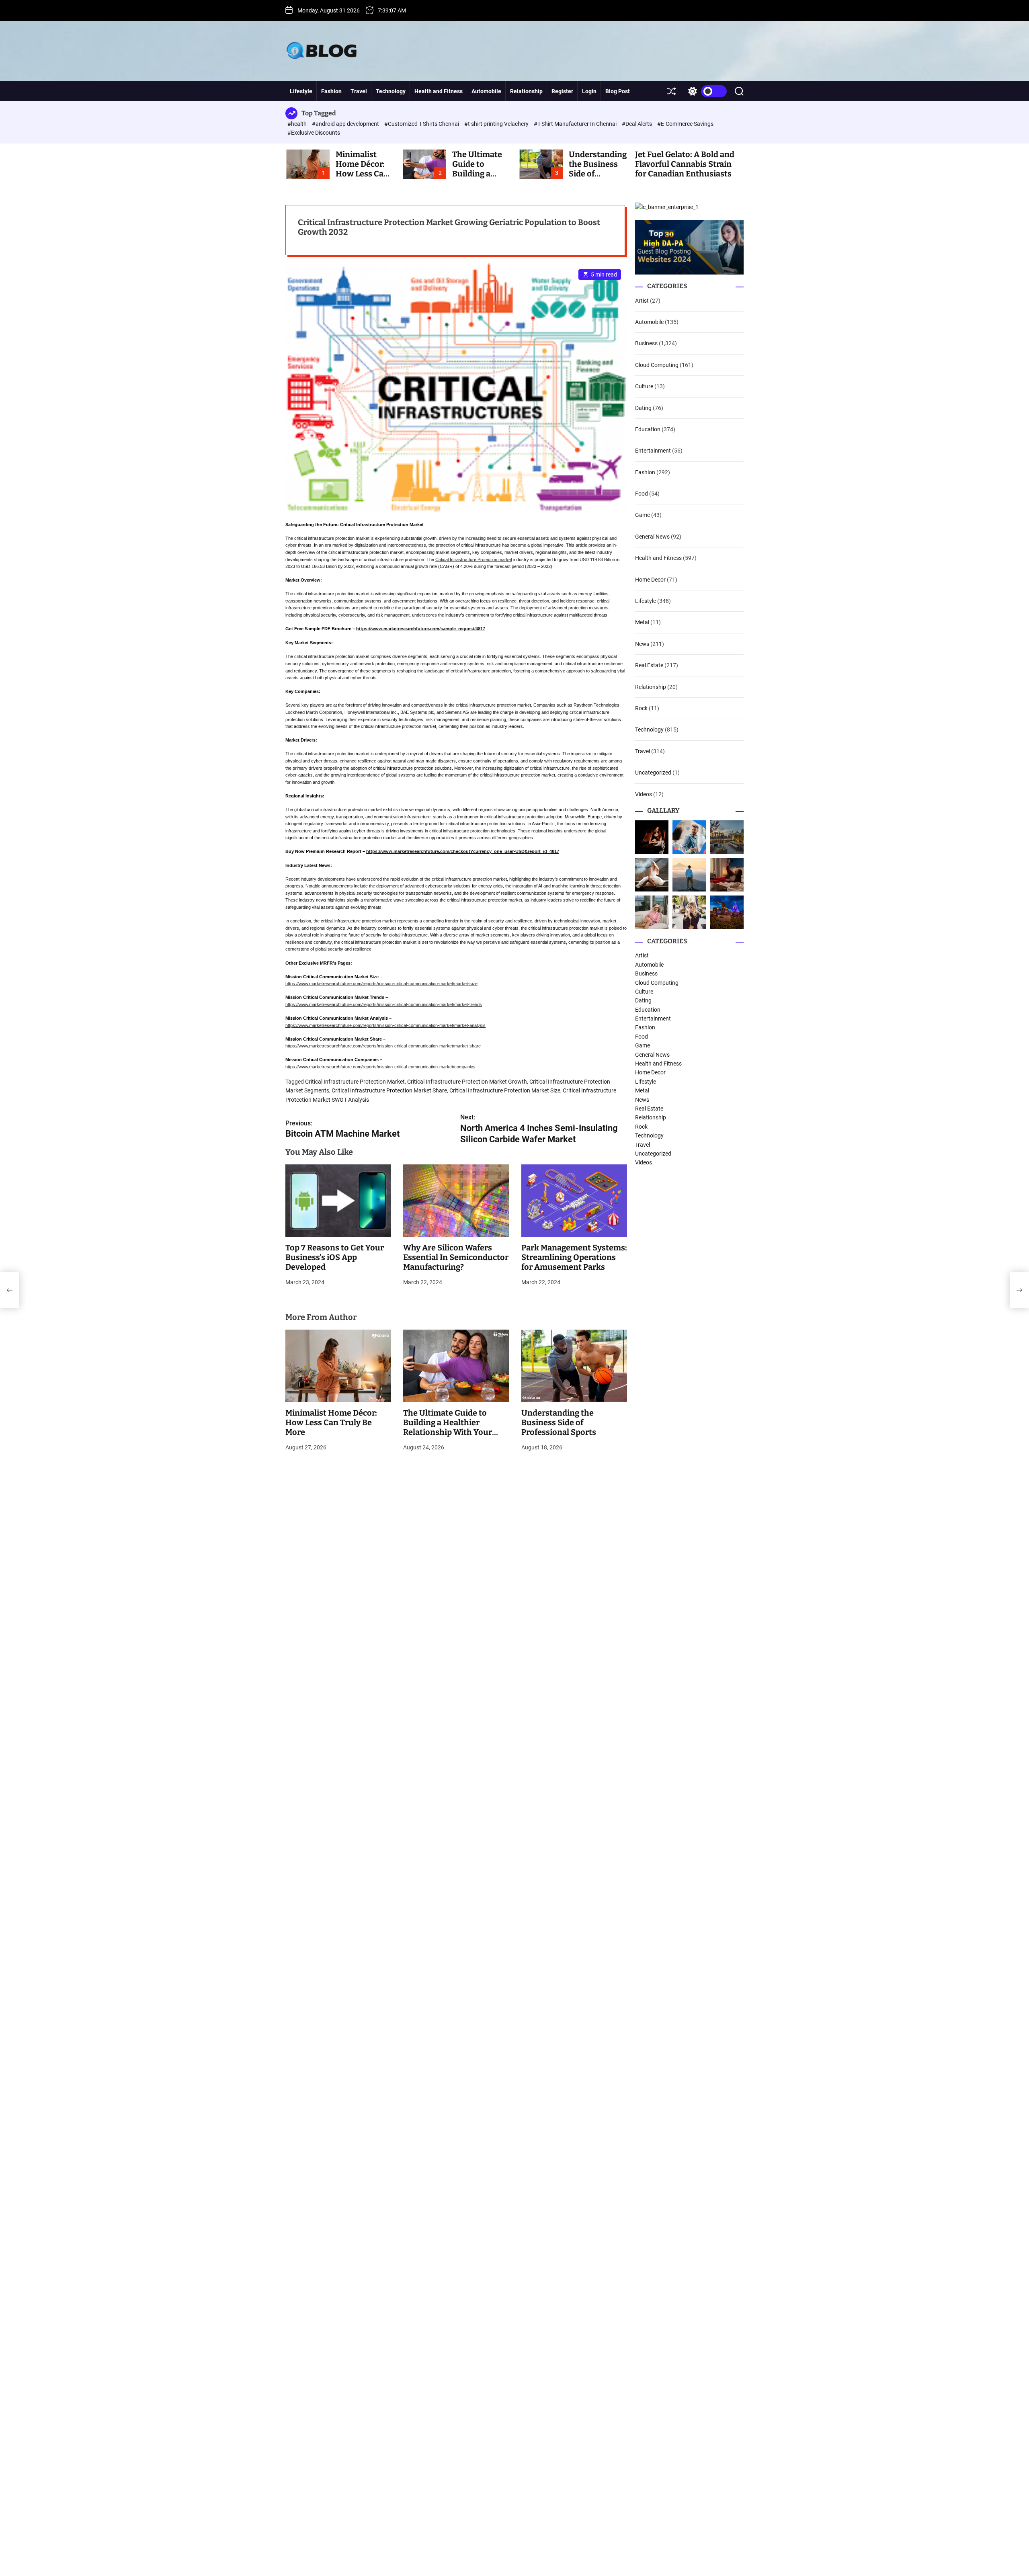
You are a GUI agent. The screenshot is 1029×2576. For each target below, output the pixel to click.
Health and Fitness (439, 91)
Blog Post (618, 91)
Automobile (486, 91)
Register (562, 91)
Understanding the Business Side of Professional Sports (559, 1422)
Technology (391, 91)
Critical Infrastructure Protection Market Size (505, 1090)
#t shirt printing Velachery (497, 124)
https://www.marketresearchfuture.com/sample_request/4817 (421, 629)
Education (648, 429)
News (642, 644)
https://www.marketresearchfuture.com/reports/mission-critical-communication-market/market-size (381, 984)
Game (643, 515)
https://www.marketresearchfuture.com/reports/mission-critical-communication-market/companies (380, 1067)
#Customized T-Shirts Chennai (422, 124)
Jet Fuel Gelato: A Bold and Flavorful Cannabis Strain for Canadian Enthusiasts (685, 164)
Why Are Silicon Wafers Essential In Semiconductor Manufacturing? (456, 1257)
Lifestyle (301, 91)
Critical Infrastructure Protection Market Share (389, 1090)
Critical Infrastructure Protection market (474, 559)
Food (642, 494)
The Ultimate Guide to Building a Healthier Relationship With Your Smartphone (448, 1427)
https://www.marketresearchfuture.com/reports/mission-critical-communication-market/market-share (383, 1046)
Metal (642, 623)
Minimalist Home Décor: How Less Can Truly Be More (362, 169)
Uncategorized (653, 773)
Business (646, 343)
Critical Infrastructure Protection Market (355, 1082)
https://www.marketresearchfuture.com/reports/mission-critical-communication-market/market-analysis (385, 1025)
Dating (643, 408)
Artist (642, 301)
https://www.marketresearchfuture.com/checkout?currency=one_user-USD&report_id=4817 (463, 851)
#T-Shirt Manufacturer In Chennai (576, 124)
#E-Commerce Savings (685, 124)
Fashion (331, 91)
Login (589, 91)
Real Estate (649, 665)
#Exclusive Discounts (314, 133)
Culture (644, 386)
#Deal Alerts (637, 124)
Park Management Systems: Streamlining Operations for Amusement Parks (574, 1257)
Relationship (526, 91)
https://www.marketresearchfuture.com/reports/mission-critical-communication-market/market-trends (384, 1004)
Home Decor (650, 580)
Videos (644, 794)
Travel (359, 91)
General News (652, 537)
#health (298, 124)
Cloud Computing (657, 365)
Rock (641, 708)
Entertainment (653, 451)
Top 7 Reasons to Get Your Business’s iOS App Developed (335, 1257)
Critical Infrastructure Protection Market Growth (467, 1082)
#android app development (346, 124)
